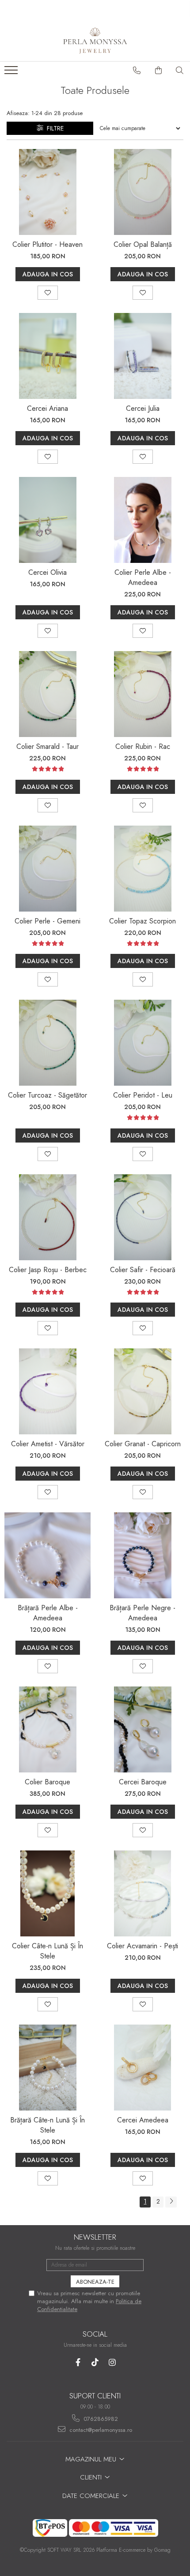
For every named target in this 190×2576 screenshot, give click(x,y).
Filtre (53, 128)
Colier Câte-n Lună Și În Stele (47, 1951)
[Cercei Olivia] (47, 520)
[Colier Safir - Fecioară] (142, 1217)
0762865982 (100, 2419)
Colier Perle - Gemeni (47, 921)
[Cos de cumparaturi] (159, 71)
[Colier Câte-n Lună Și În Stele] (47, 1893)
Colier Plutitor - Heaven (47, 244)
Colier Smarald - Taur (47, 746)
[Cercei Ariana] (47, 356)
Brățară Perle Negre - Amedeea (142, 1613)
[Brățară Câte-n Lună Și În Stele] (47, 2068)
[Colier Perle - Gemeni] (47, 869)
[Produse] (12, 73)
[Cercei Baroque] (142, 1729)
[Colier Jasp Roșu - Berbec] (47, 1217)
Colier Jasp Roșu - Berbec (48, 1270)
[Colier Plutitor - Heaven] (47, 192)
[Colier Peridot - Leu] (142, 1043)
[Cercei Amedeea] (142, 2068)
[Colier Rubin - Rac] (142, 694)
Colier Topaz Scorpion (142, 921)
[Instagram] (112, 2362)
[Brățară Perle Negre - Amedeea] (142, 1555)
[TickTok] (95, 2362)
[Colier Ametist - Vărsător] (47, 1391)
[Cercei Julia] (142, 356)
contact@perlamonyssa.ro (100, 2430)
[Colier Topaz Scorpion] (142, 869)
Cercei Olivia (47, 572)
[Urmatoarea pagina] (171, 2202)
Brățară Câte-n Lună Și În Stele (47, 2125)
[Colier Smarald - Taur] (47, 694)
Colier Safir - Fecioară (143, 1270)
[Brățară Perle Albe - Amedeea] (47, 1555)
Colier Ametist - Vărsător (48, 1444)
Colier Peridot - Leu (143, 1095)
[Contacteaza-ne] (137, 71)
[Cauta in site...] (180, 71)
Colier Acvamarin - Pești (142, 1946)
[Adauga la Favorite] (48, 293)
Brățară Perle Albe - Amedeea (48, 1613)
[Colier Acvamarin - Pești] (142, 1893)
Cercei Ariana (47, 408)
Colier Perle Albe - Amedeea (143, 577)
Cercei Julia (143, 408)
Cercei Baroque (143, 1782)
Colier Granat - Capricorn (143, 1444)
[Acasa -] (95, 39)
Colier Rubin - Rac (143, 746)
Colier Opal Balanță (143, 244)
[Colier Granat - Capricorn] (142, 1391)
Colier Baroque (47, 1782)
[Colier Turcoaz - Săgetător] (47, 1043)
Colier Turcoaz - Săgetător (47, 1095)
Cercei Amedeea (143, 2120)
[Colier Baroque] (47, 1729)
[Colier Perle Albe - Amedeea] (142, 520)
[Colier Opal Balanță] (142, 192)
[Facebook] (78, 2362)
